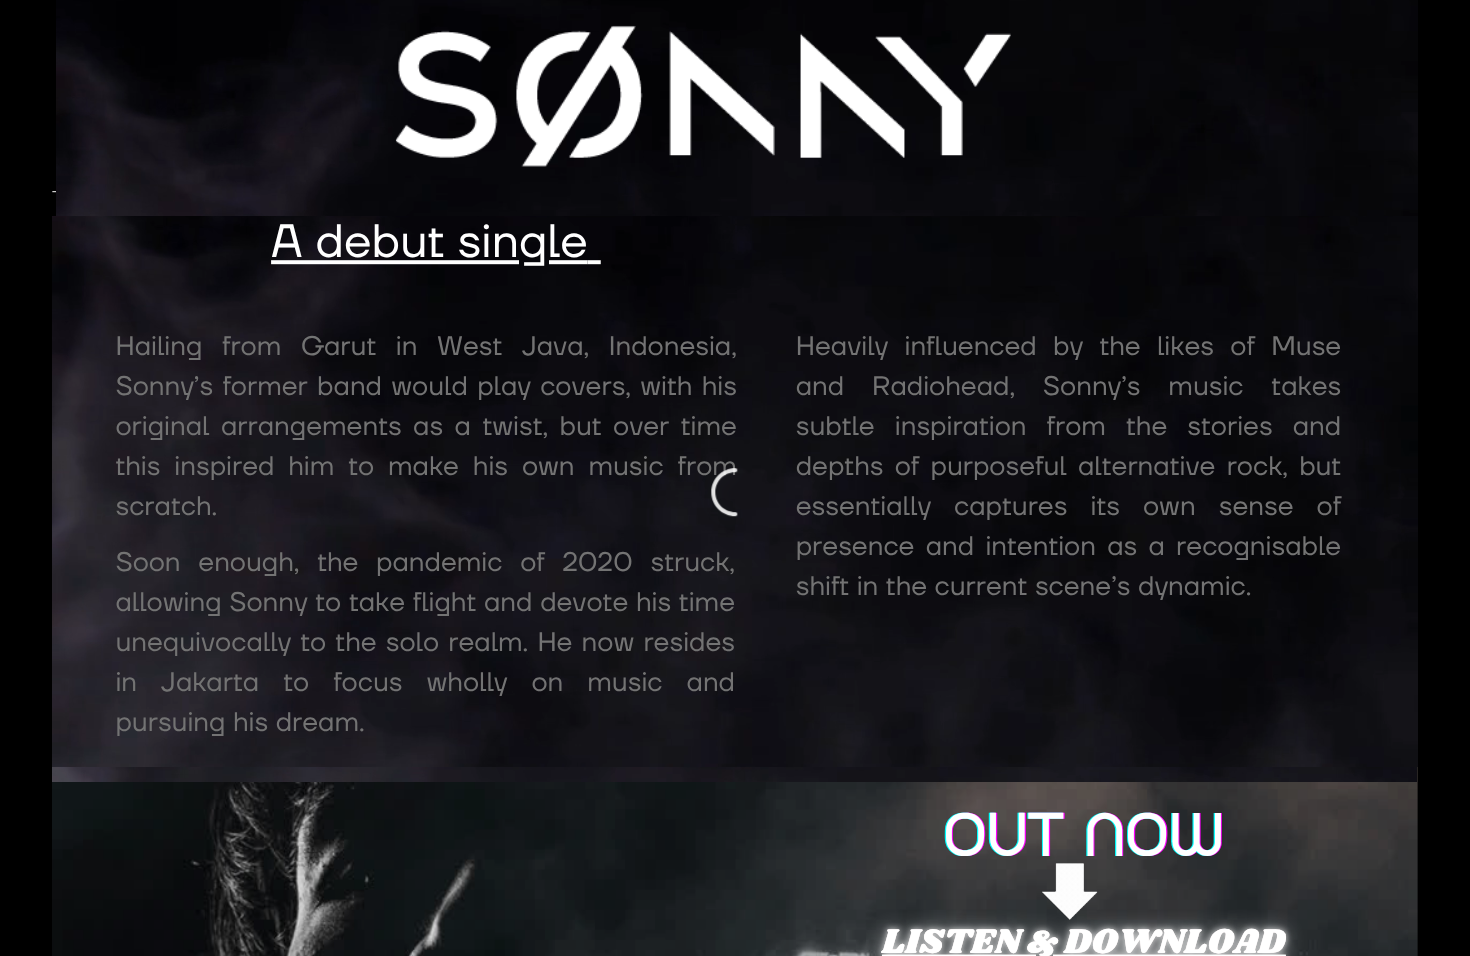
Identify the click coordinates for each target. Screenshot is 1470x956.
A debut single (429, 243)
